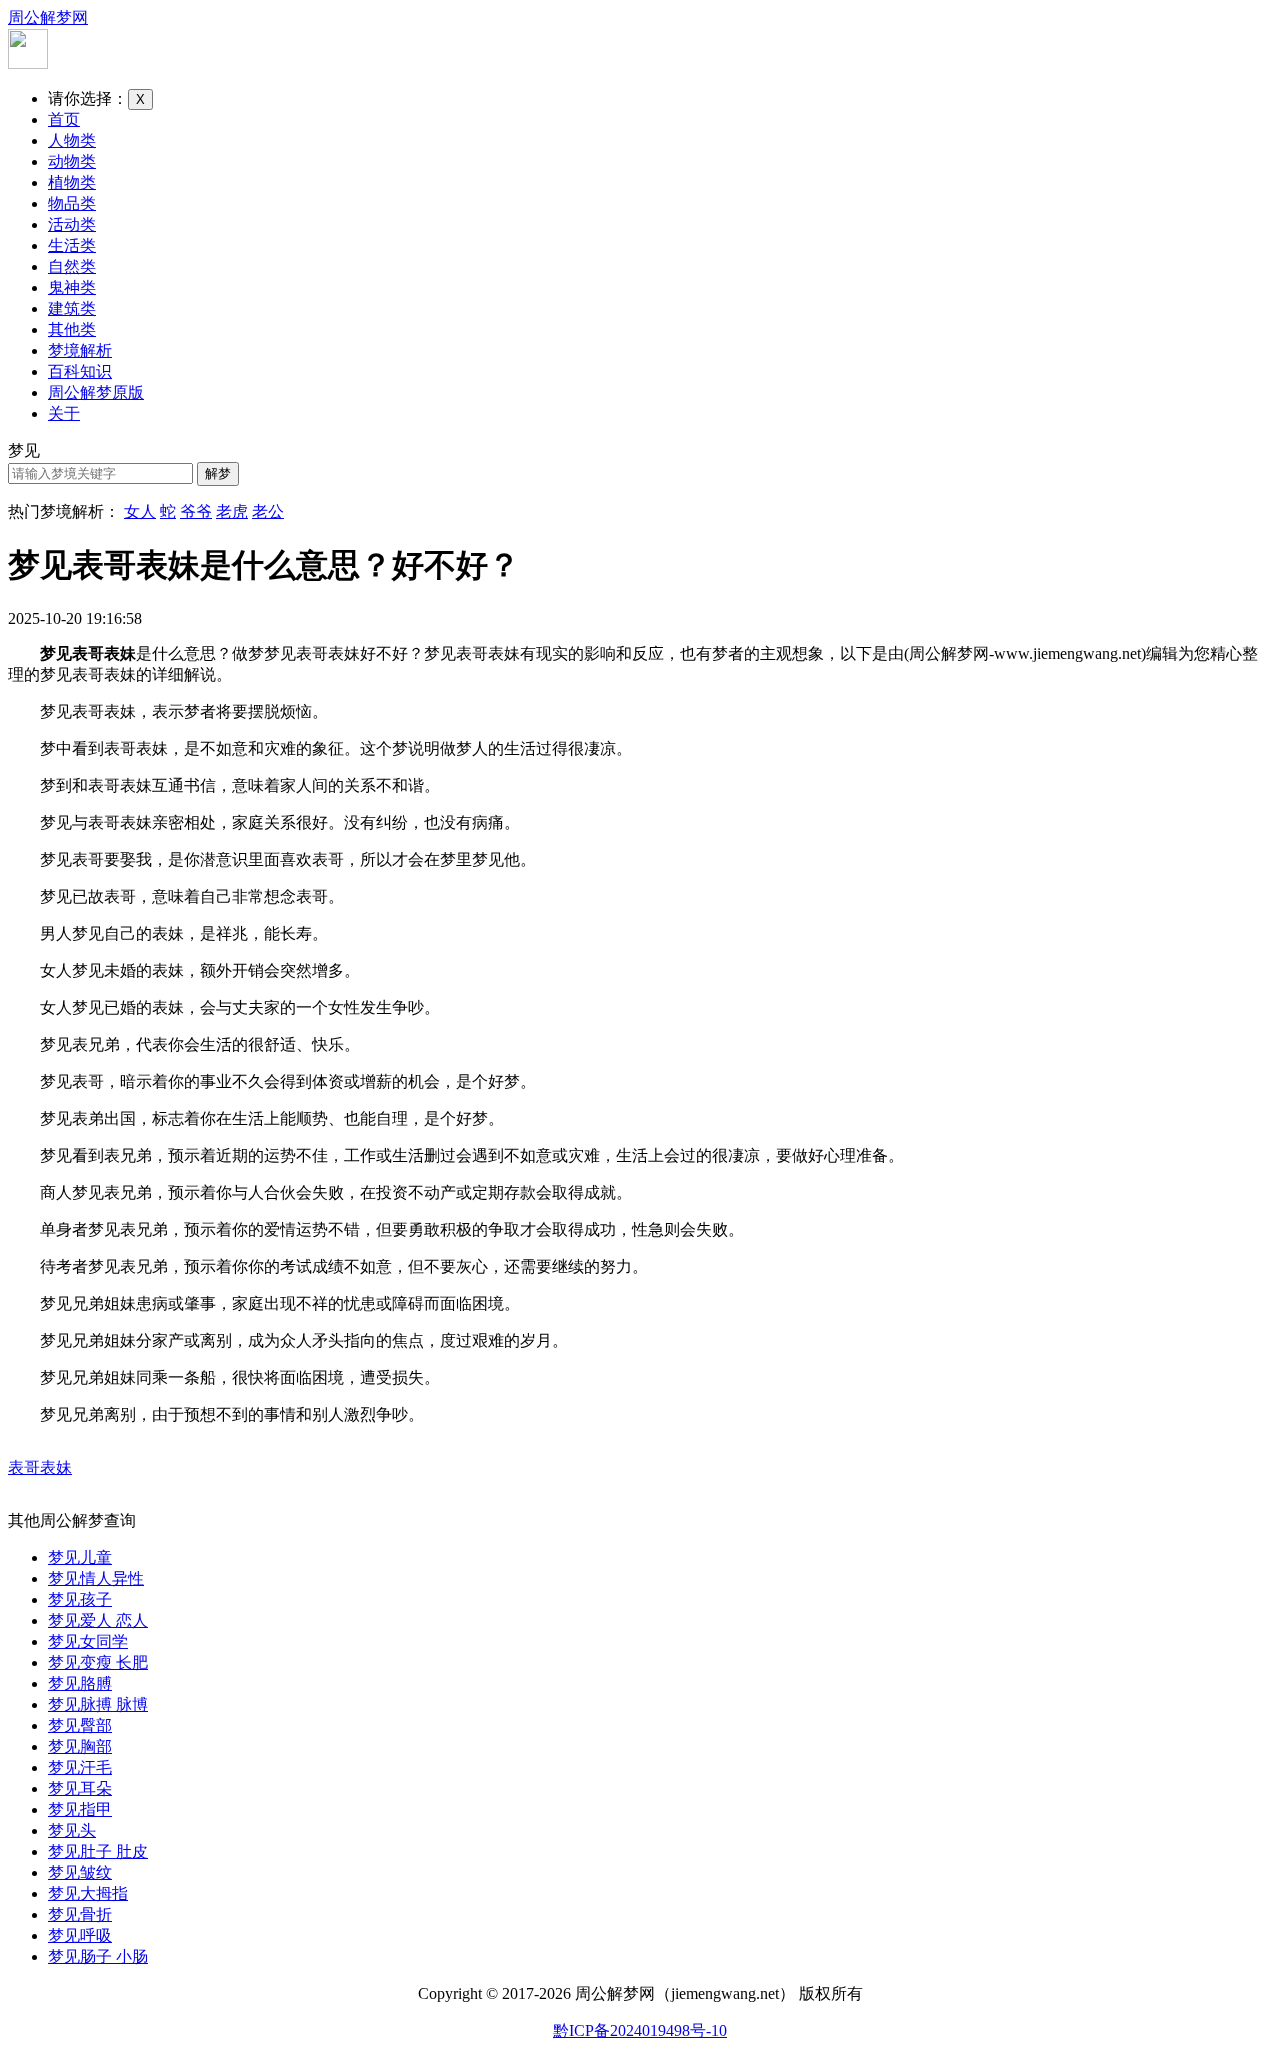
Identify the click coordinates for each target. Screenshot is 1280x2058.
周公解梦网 (48, 17)
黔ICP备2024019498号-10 (640, 2030)
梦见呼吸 (80, 1935)
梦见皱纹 (80, 1872)
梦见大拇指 (88, 1893)
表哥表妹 (40, 1467)
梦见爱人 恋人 (98, 1620)
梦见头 (72, 1830)
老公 (268, 511)
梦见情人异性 (96, 1578)
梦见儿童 (80, 1557)
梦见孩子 (80, 1599)
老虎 (232, 511)
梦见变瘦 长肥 (98, 1662)
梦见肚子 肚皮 (98, 1851)
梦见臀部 (80, 1725)
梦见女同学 (88, 1641)
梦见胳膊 (80, 1683)
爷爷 (196, 511)
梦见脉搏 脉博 (98, 1704)
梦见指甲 (80, 1809)
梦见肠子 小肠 (98, 1956)
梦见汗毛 (80, 1767)
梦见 (24, 450)
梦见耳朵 (80, 1788)
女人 (140, 511)
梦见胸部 (80, 1746)
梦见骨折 (80, 1914)
